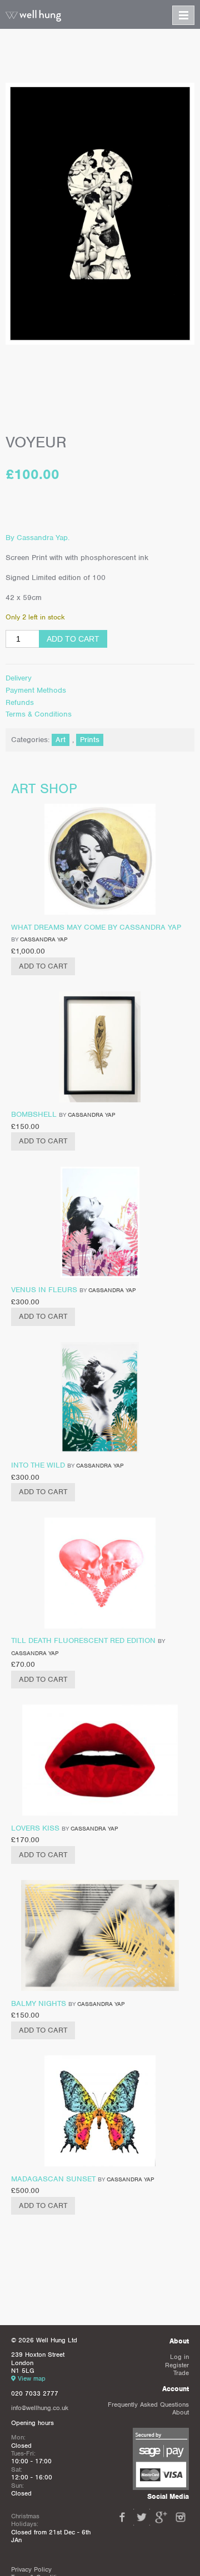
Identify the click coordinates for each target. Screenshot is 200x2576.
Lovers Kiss (35, 1828)
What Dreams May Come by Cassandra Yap (96, 927)
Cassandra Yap (44, 939)
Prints (90, 740)
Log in (179, 2357)
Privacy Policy (31, 2569)
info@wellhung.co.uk (40, 2408)
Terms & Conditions (39, 714)
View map (32, 2378)
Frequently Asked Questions (148, 2404)
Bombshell (34, 1114)
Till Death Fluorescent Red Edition (83, 1640)
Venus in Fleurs (44, 1290)
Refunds (20, 702)
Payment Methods (36, 690)
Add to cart (73, 639)
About (181, 2412)
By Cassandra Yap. (37, 538)
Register (177, 2365)
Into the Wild (38, 1465)
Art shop (44, 788)
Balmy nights (39, 2003)
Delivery (19, 678)
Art (61, 740)
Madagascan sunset (53, 2179)
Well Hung (33, 16)
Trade (181, 2373)
